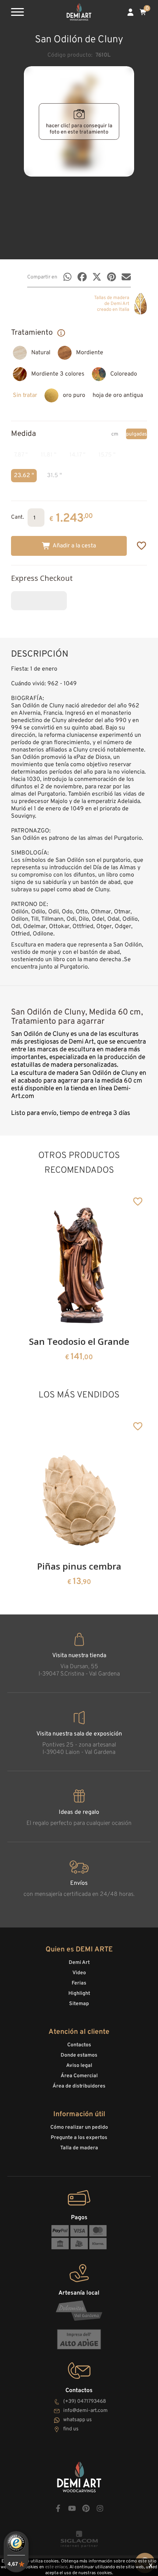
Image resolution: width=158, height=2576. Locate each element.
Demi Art (79, 1963)
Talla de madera (79, 2148)
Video (79, 1973)
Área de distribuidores (79, 2086)
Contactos (79, 2045)
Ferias (79, 1983)
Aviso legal (79, 2066)
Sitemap (79, 2004)
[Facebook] (82, 277)
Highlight (79, 1994)
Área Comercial (79, 2076)
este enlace (56, 2567)
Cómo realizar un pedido (79, 2127)
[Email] (126, 277)
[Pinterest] (112, 277)
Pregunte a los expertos (79, 2138)
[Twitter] (97, 277)
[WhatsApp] (67, 277)
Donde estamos (79, 2055)
